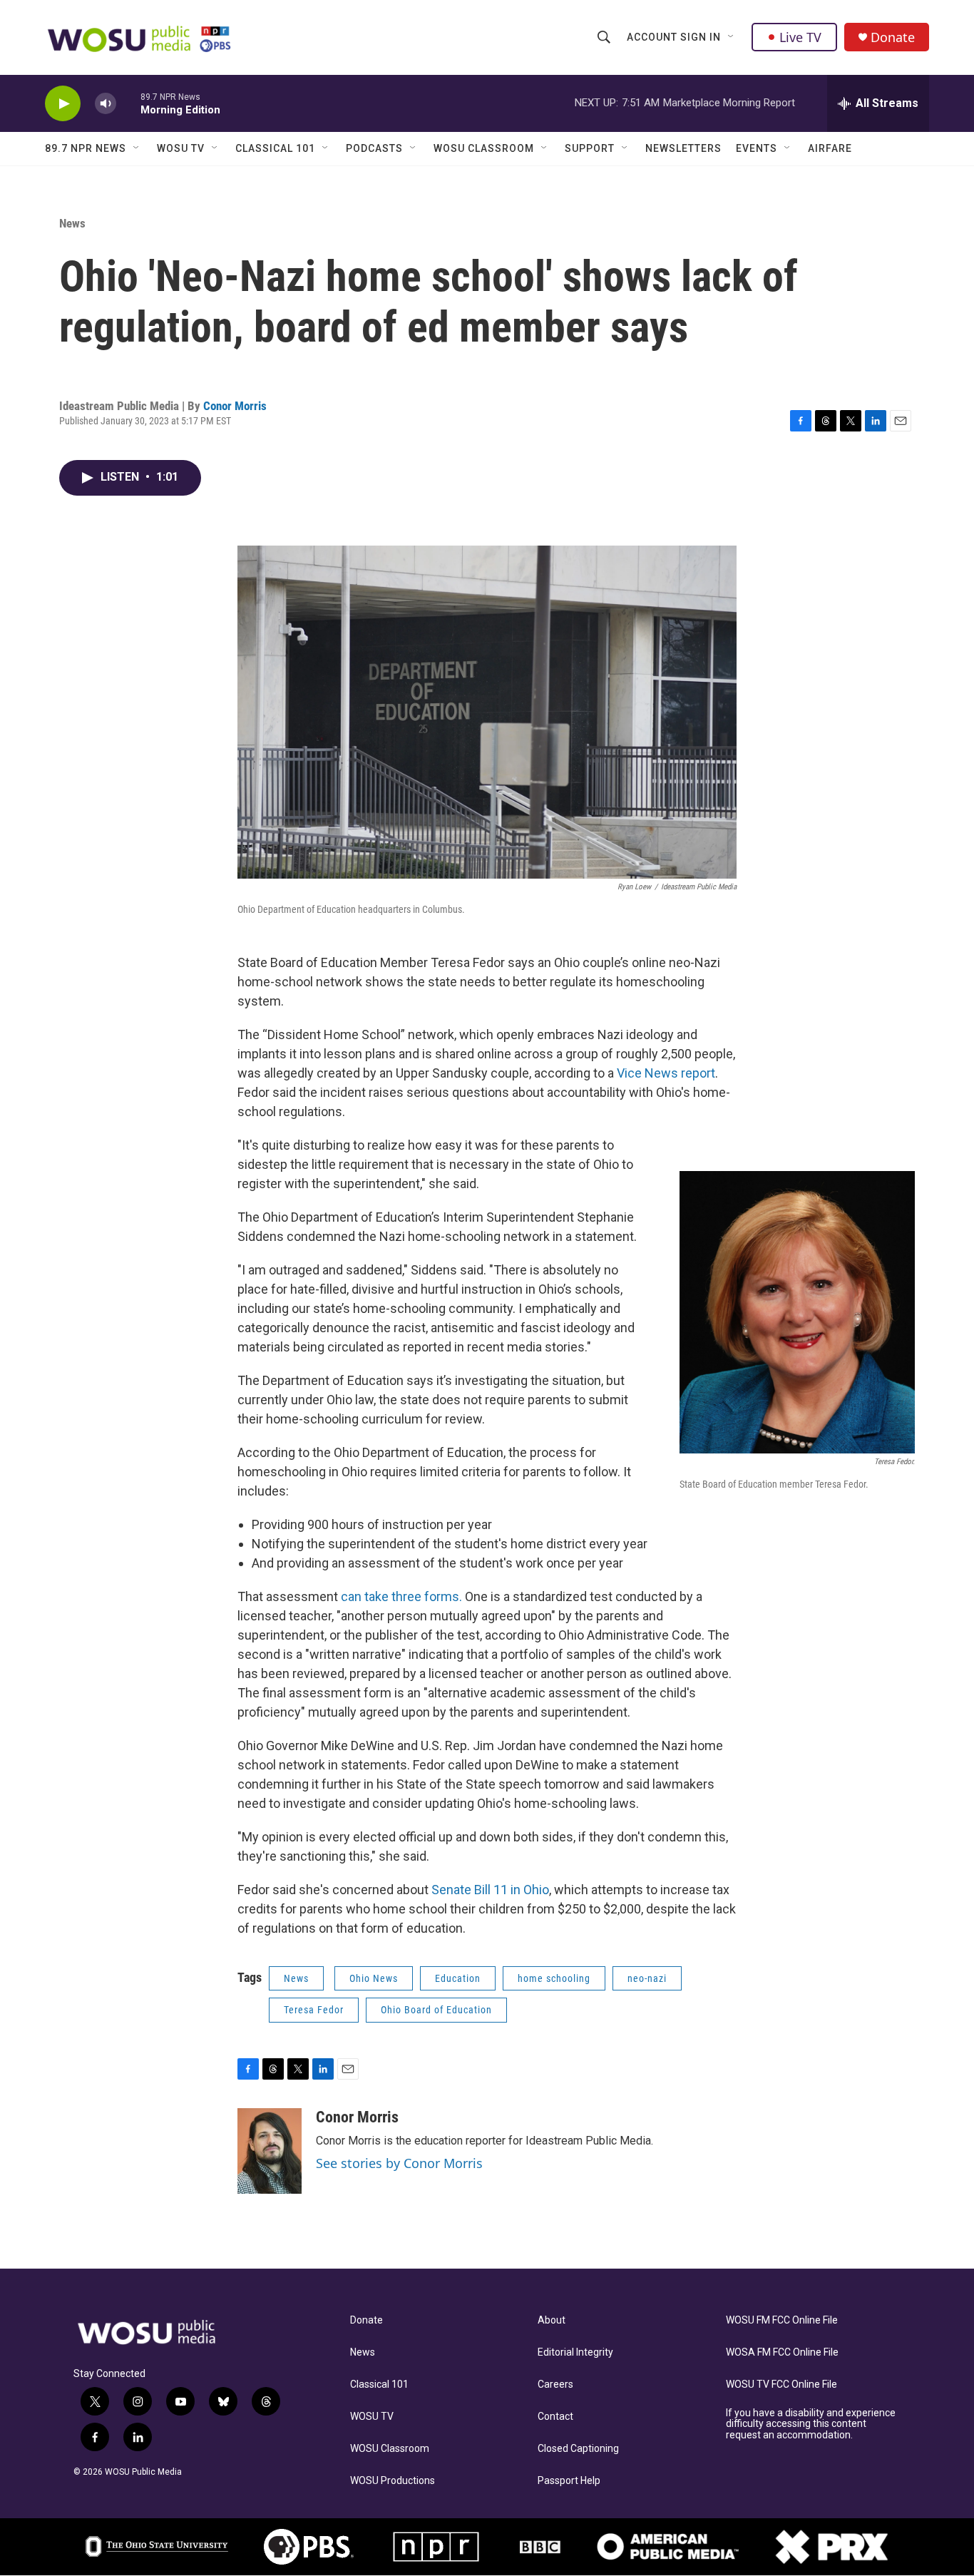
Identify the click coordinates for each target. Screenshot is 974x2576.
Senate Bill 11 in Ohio (490, 1890)
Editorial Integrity (575, 2352)
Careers (555, 2385)
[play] (63, 104)
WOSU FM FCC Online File (782, 2320)
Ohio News (374, 1978)
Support (590, 148)
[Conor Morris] (270, 2151)
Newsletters (683, 148)
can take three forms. (401, 1596)
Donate (893, 37)
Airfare (830, 148)
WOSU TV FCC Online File (781, 2385)
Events (757, 148)
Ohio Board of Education (436, 2010)
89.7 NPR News (86, 148)
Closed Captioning (578, 2449)
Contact (555, 2417)
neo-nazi (647, 1978)
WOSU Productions (393, 2481)
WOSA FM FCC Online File (782, 2352)
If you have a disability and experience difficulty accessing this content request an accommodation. (811, 2424)
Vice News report (666, 1073)
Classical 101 (275, 148)
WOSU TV (181, 148)
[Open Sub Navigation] (732, 37)
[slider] (128, 103)
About (552, 2320)
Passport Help (569, 2481)
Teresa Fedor (314, 2010)
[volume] (106, 104)
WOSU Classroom (484, 148)
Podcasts (374, 148)
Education (458, 1978)
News (72, 223)
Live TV (800, 37)
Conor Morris (235, 406)
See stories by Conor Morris (399, 2163)
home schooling (554, 1978)
